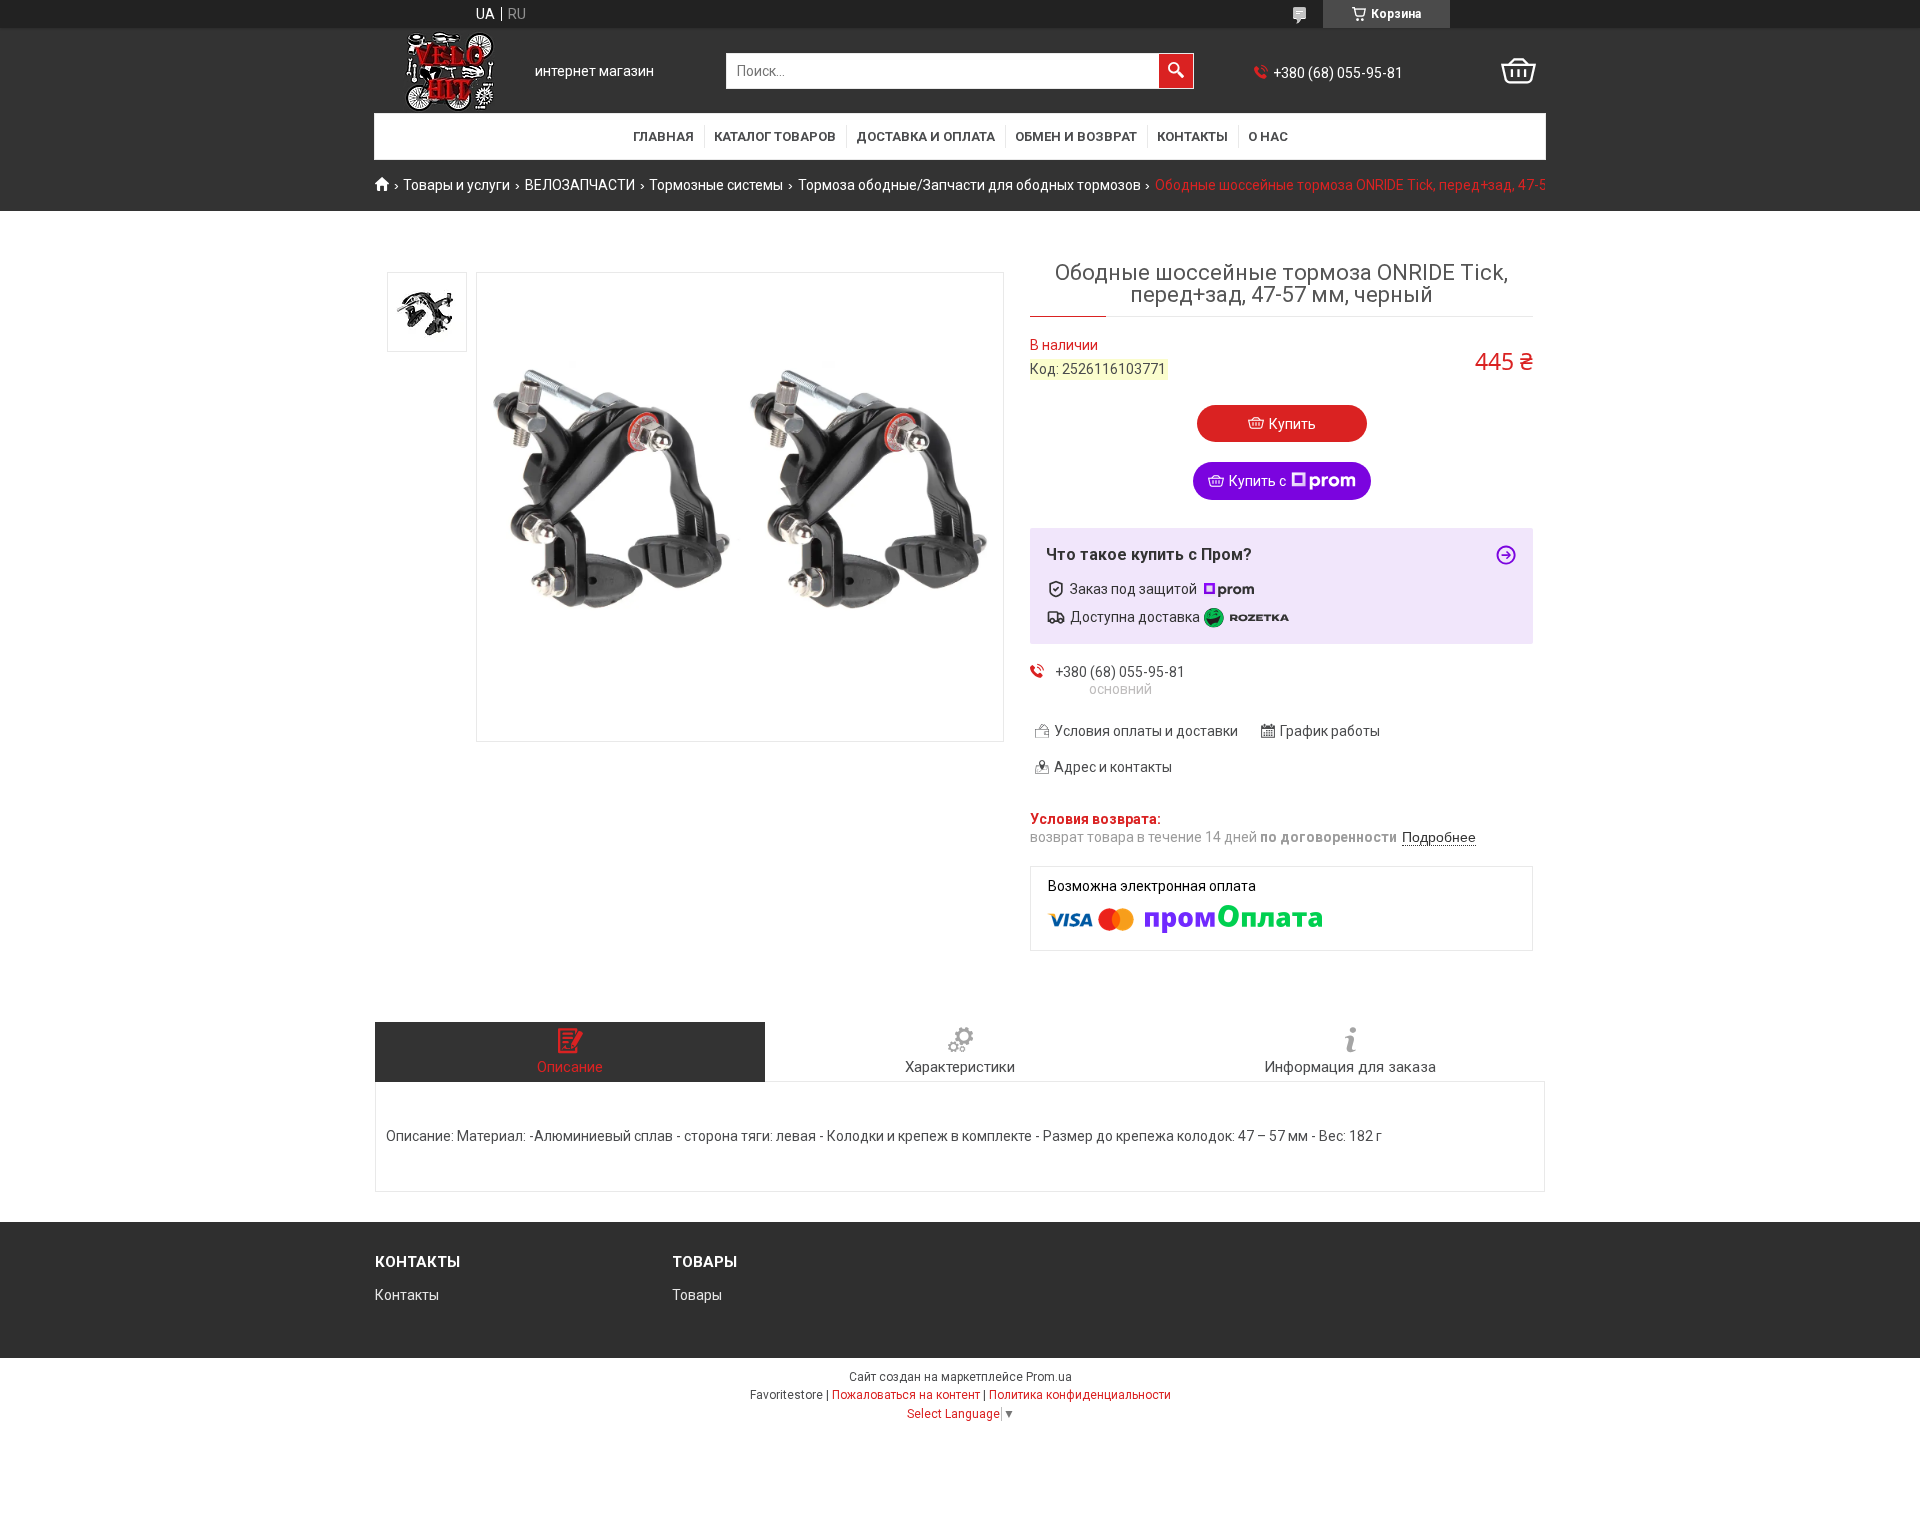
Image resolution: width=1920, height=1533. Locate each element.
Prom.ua (1049, 1377)
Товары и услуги (456, 185)
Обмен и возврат (1076, 136)
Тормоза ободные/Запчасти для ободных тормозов (969, 185)
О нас (1268, 136)
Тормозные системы (716, 185)
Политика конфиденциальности (1080, 1395)
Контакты (1192, 136)
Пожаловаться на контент (906, 1395)
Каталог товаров (775, 136)
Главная (663, 136)
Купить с (1257, 481)
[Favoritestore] (450, 71)
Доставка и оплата (925, 136)
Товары (697, 1295)
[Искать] (1176, 71)
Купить (1292, 424)
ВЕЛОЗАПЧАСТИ (580, 185)
